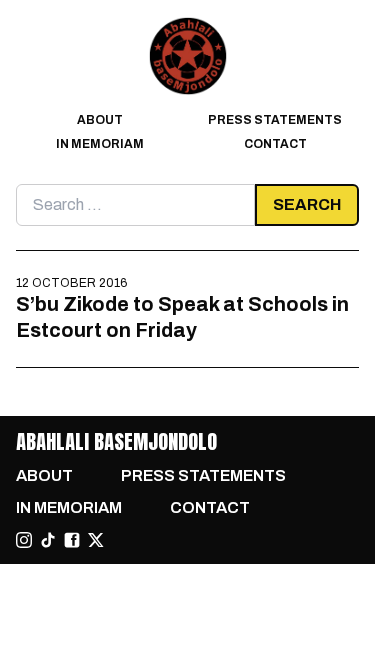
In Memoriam (100, 144)
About (100, 120)
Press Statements (275, 120)
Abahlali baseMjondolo (116, 441)
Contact (275, 144)
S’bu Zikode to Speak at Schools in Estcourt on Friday (182, 317)
